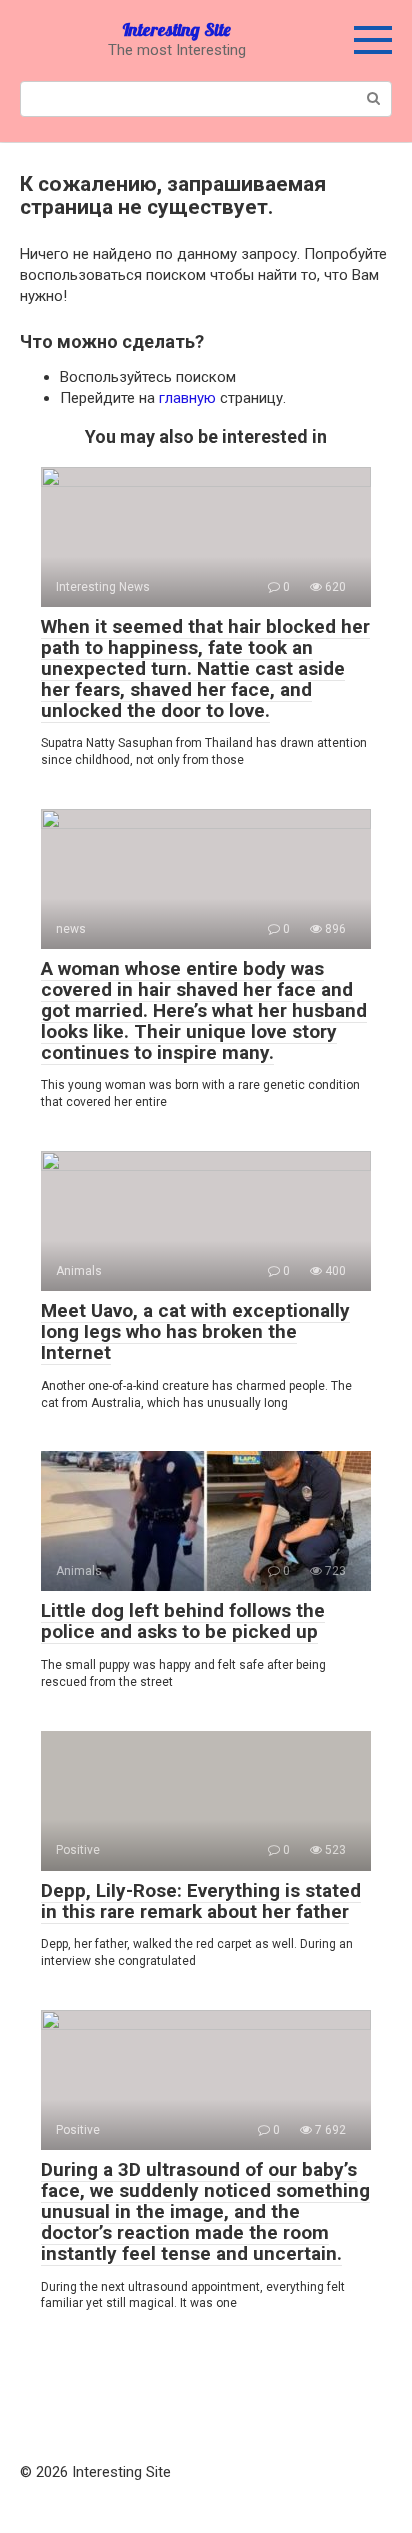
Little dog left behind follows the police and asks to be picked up (183, 1621)
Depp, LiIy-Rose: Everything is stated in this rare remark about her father (201, 1901)
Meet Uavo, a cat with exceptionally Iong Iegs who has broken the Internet (195, 1331)
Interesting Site (176, 29)
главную (187, 398)
